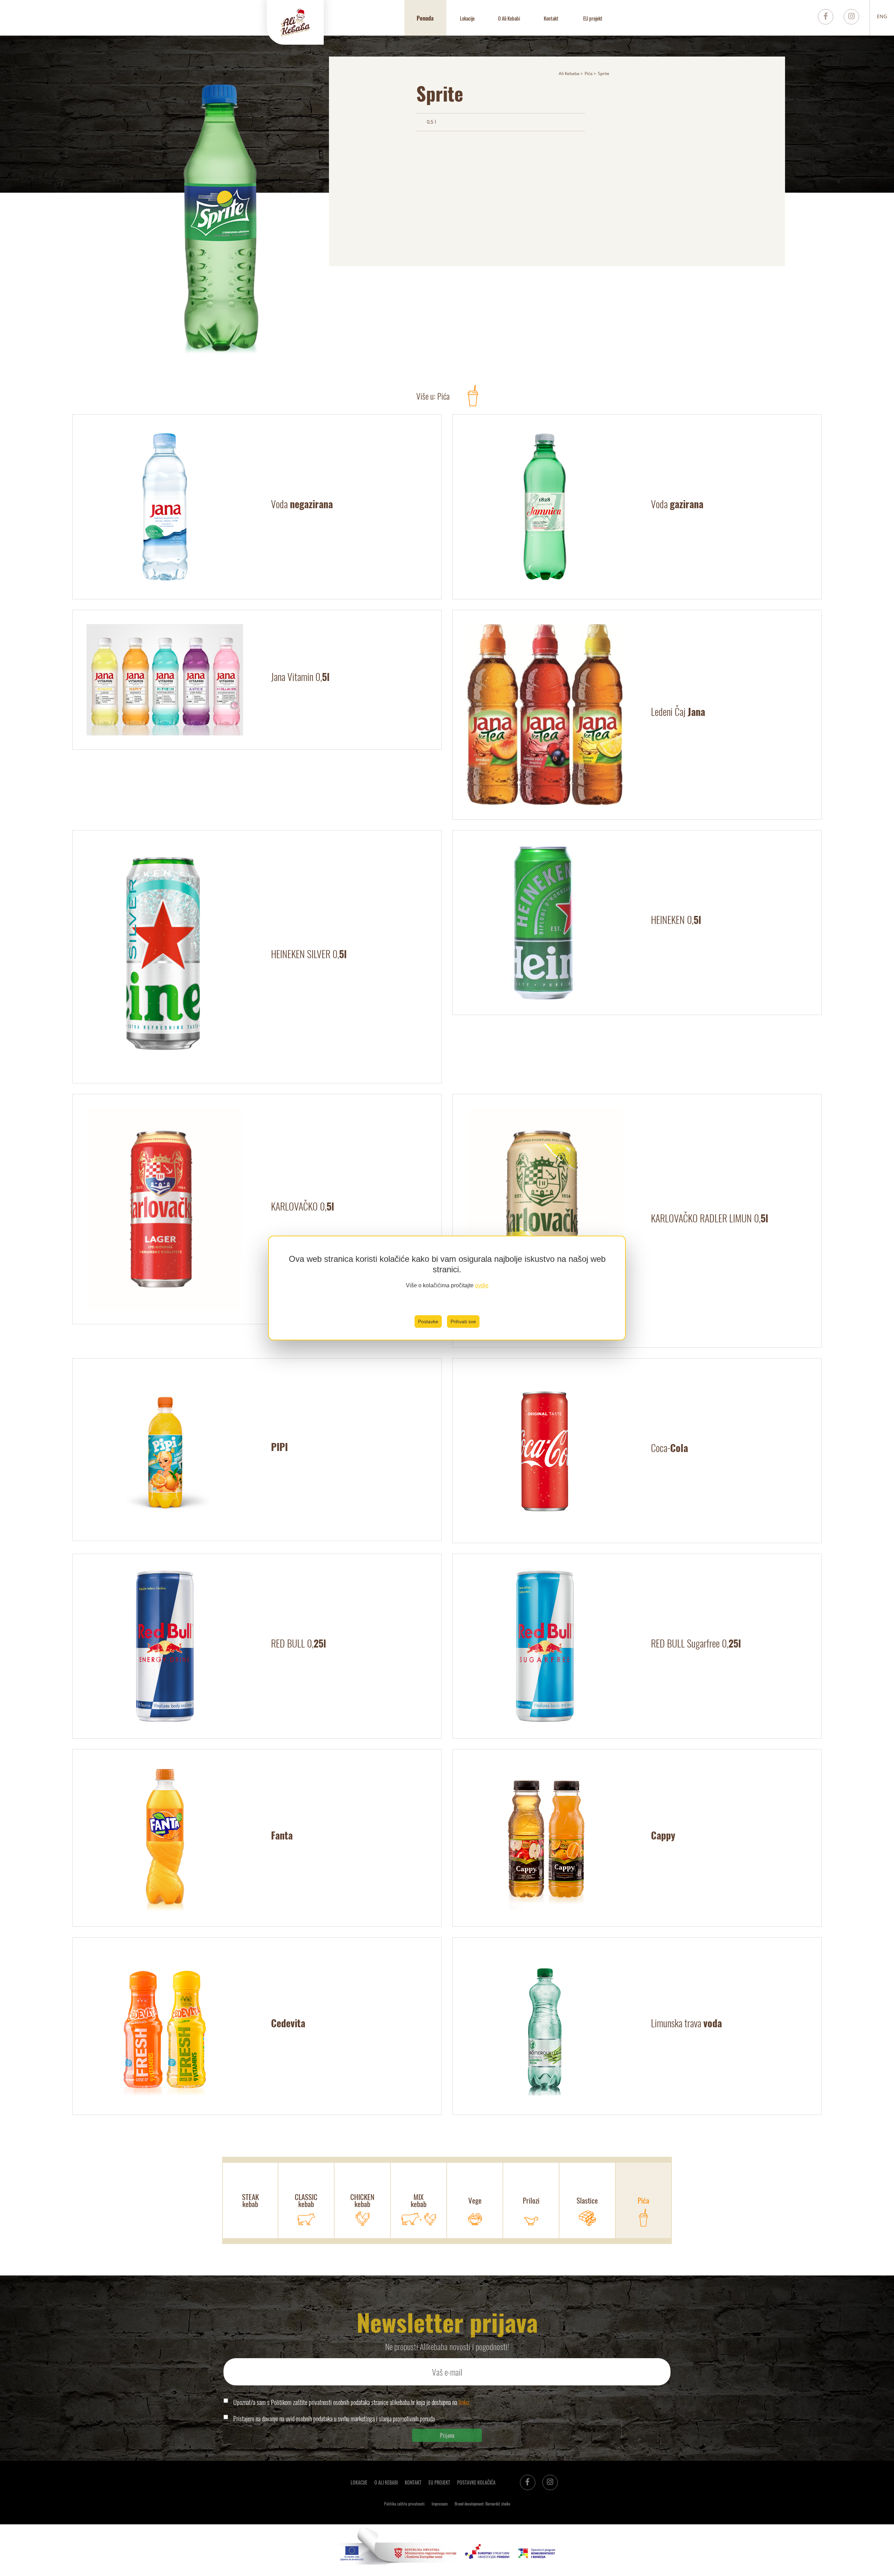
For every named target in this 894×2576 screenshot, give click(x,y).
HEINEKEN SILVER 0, (309, 954)
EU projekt (593, 18)
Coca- (669, 1448)
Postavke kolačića (476, 2482)
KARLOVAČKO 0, (303, 1206)
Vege (475, 2200)
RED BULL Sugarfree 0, (696, 1643)
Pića (589, 73)
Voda (302, 504)
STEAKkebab (250, 2200)
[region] (447, 1288)
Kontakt (551, 18)
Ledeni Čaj (678, 712)
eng (882, 16)
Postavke (428, 1322)
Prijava (447, 2435)
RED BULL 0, (299, 1643)
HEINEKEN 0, (676, 920)
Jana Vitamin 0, (300, 677)
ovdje (482, 1285)
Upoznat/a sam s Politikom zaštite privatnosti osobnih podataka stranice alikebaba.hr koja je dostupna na (351, 2402)
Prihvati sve (463, 1322)
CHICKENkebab (362, 2200)
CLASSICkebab (306, 2200)
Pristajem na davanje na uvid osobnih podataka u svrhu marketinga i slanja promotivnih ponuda (334, 2419)
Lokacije (467, 18)
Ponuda (425, 18)
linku (464, 2402)
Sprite (604, 73)
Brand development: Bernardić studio (482, 2504)
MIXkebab (419, 2200)
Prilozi (531, 2200)
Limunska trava (686, 2023)
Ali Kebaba (569, 73)
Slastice (587, 2200)
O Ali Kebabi (509, 18)
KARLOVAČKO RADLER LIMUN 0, (710, 1218)
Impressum (440, 2504)
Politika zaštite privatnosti (404, 2504)
